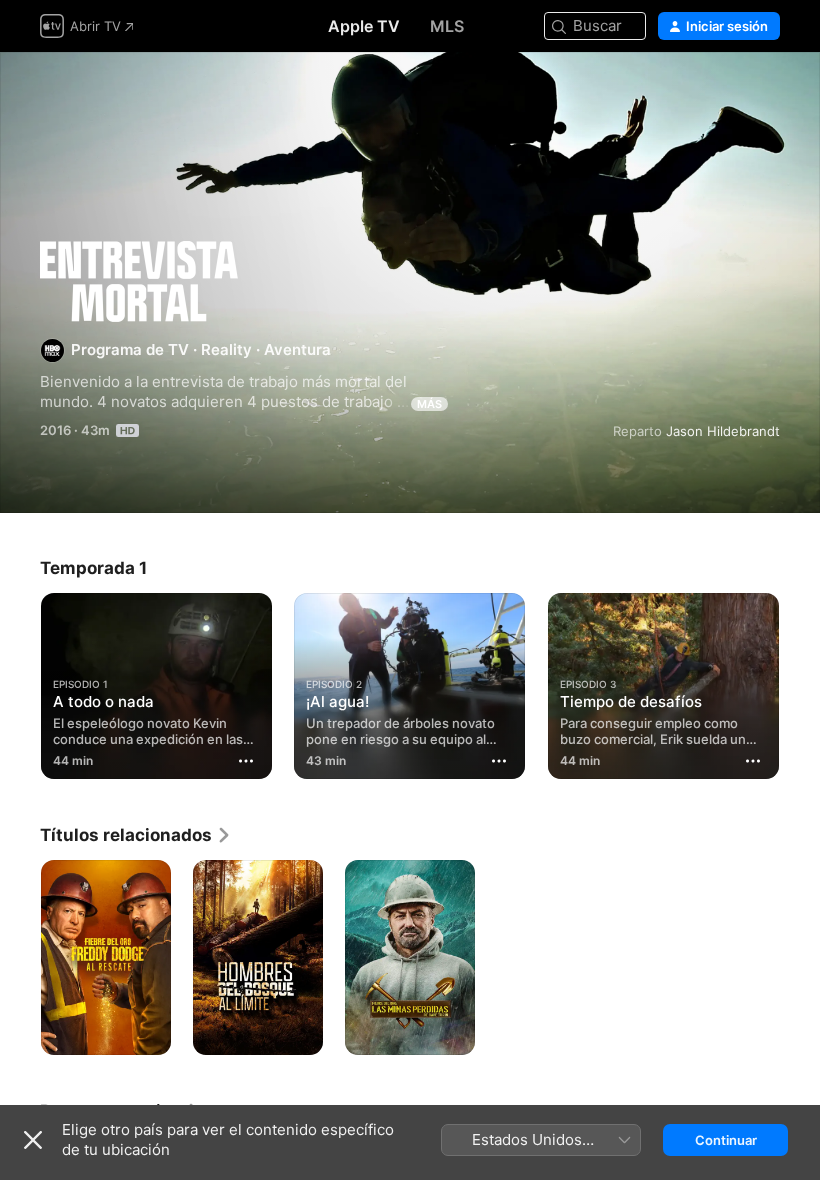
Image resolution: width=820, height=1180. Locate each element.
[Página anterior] (20, 682)
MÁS (429, 404)
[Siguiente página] (800, 682)
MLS (447, 26)
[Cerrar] (33, 1140)
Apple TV (364, 26)
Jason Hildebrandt (723, 431)
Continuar (726, 1140)
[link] (136, 835)
